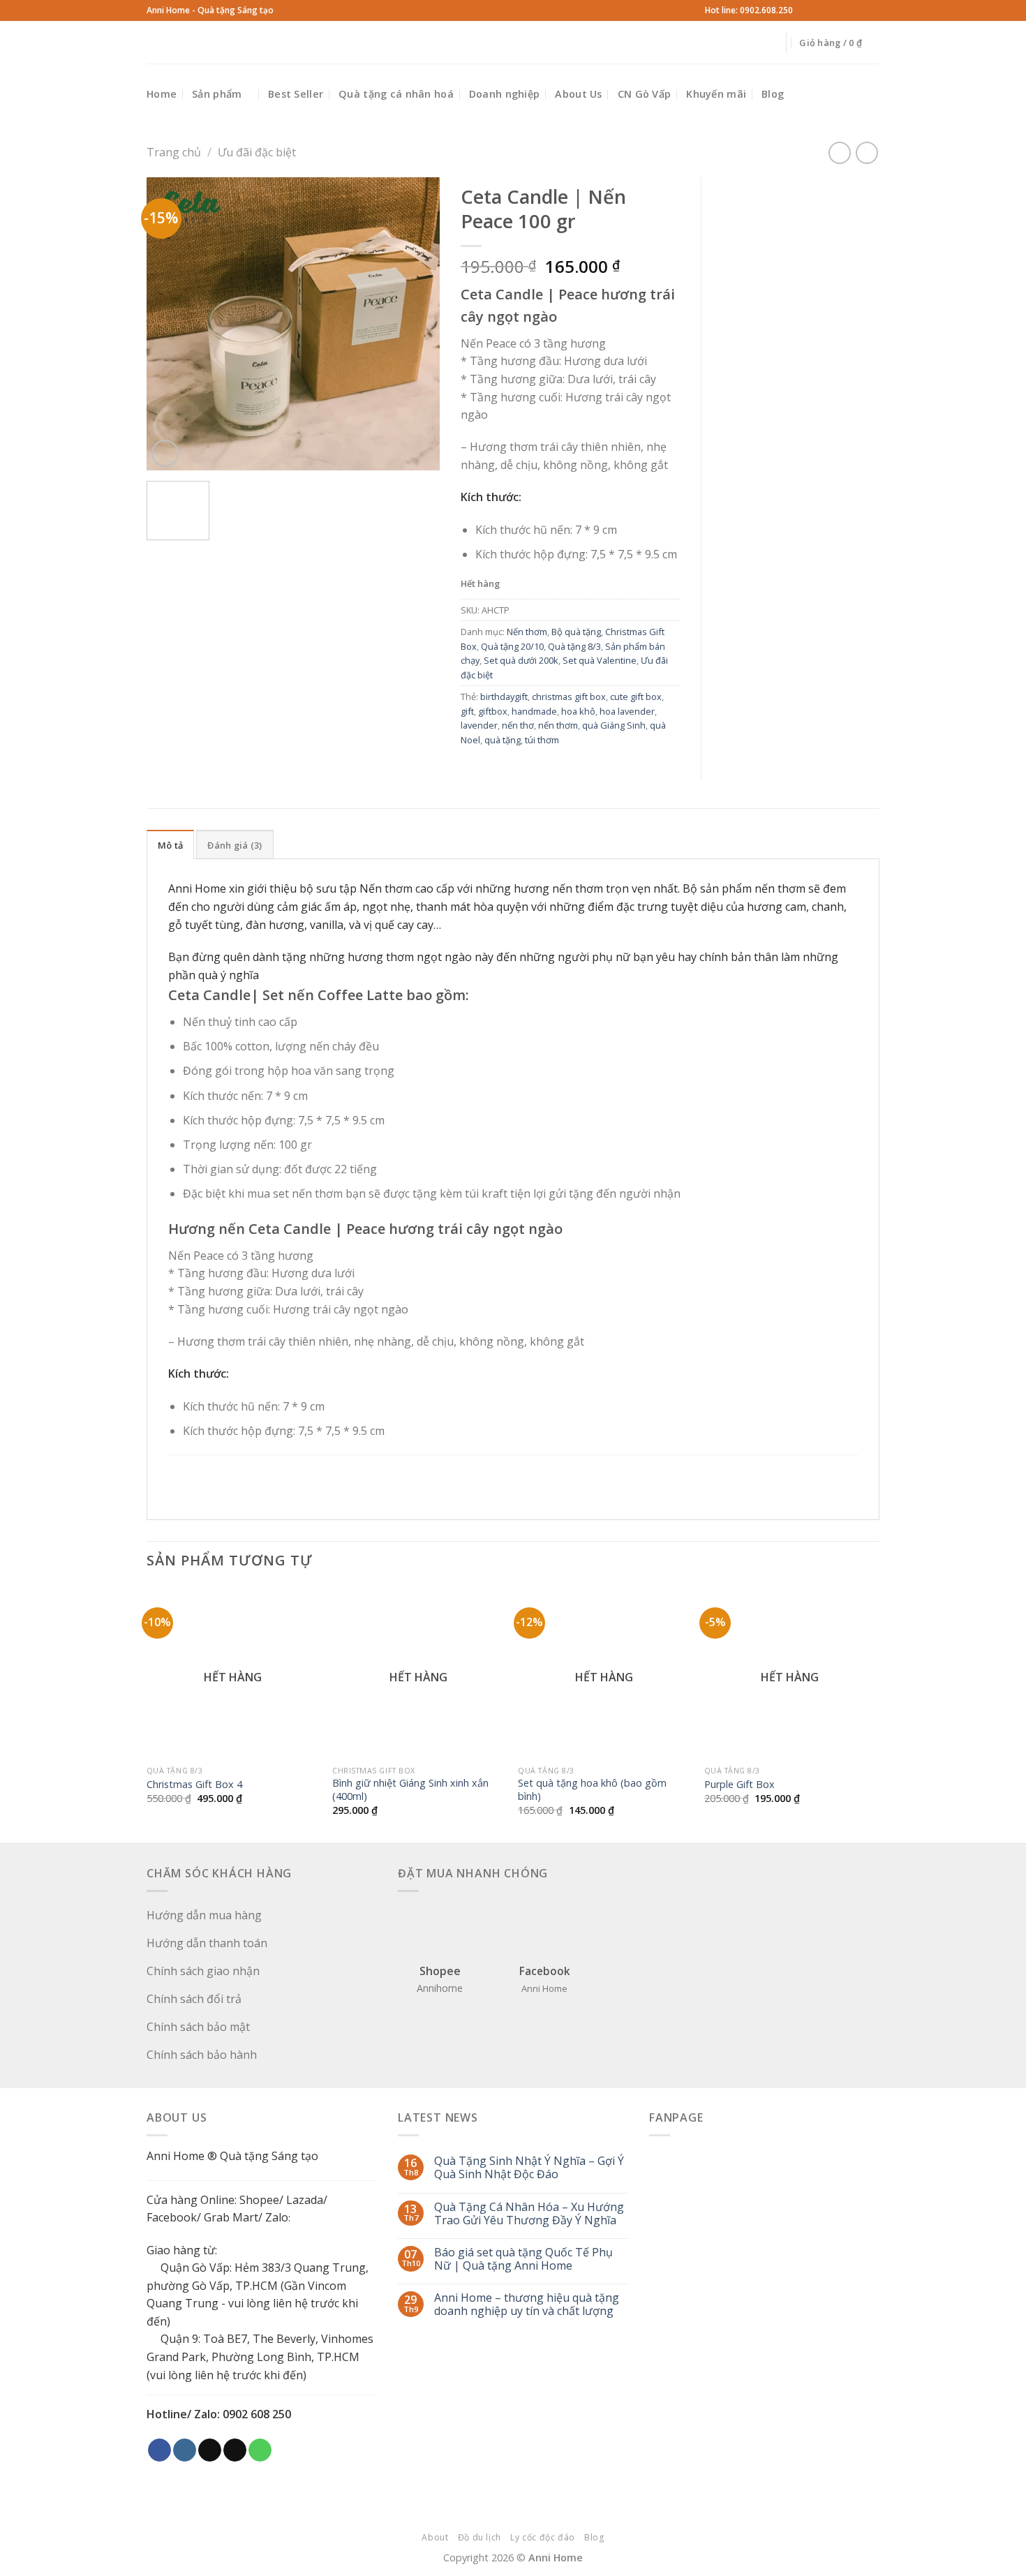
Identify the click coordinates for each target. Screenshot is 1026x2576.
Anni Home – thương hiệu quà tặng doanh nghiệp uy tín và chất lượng (527, 2305)
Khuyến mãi (716, 94)
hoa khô (578, 711)
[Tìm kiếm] (291, 42)
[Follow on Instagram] (819, 10)
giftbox (493, 711)
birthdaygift (504, 697)
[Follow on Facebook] (805, 10)
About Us (578, 94)
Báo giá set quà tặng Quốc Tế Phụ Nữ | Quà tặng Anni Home (523, 2259)
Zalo (277, 2217)
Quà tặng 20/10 (512, 646)
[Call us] (859, 10)
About (435, 2537)
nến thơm (558, 725)
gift (467, 711)
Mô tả (170, 845)
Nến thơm (527, 632)
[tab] (170, 844)
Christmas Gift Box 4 (194, 1785)
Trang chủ (174, 152)
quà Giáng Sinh (614, 725)
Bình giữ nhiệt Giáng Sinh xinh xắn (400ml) (410, 1790)
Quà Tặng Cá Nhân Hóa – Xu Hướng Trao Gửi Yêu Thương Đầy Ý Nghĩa (529, 2214)
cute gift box (636, 697)
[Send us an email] (846, 10)
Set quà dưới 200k (521, 660)
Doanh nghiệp (504, 94)
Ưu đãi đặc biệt (257, 152)
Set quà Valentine (600, 660)
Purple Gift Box (739, 1785)
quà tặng (503, 740)
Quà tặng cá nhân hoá (396, 94)
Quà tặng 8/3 (574, 646)
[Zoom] (165, 453)
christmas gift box (569, 697)
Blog (773, 94)
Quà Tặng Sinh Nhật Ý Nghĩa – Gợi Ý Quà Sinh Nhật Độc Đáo (529, 2168)
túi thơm (542, 740)
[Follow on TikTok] (833, 10)
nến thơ (518, 725)
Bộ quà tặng (576, 632)
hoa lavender (627, 711)
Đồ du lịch (479, 2537)
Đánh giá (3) (235, 845)
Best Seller (296, 94)
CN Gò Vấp (645, 94)
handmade (534, 711)
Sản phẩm (217, 94)
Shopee (259, 2200)
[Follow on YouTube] (872, 10)
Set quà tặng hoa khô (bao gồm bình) (592, 1790)
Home (162, 94)
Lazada (305, 2200)
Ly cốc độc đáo (543, 2537)
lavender (479, 725)
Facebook (172, 2217)
